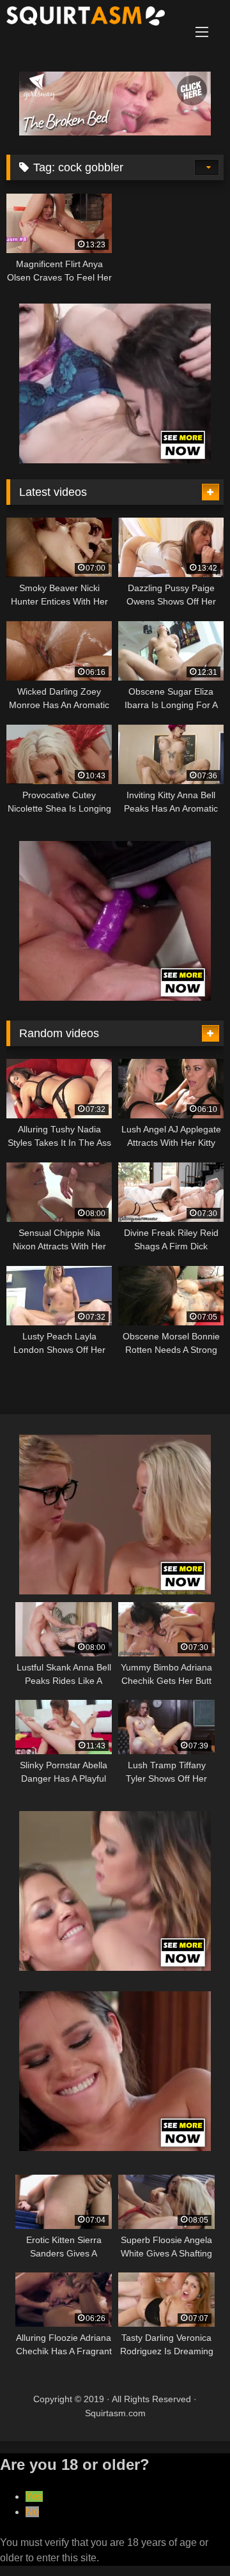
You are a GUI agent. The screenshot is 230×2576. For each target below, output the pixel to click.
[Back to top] (190, 2538)
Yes (34, 2496)
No (32, 2512)
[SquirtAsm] (94, 18)
